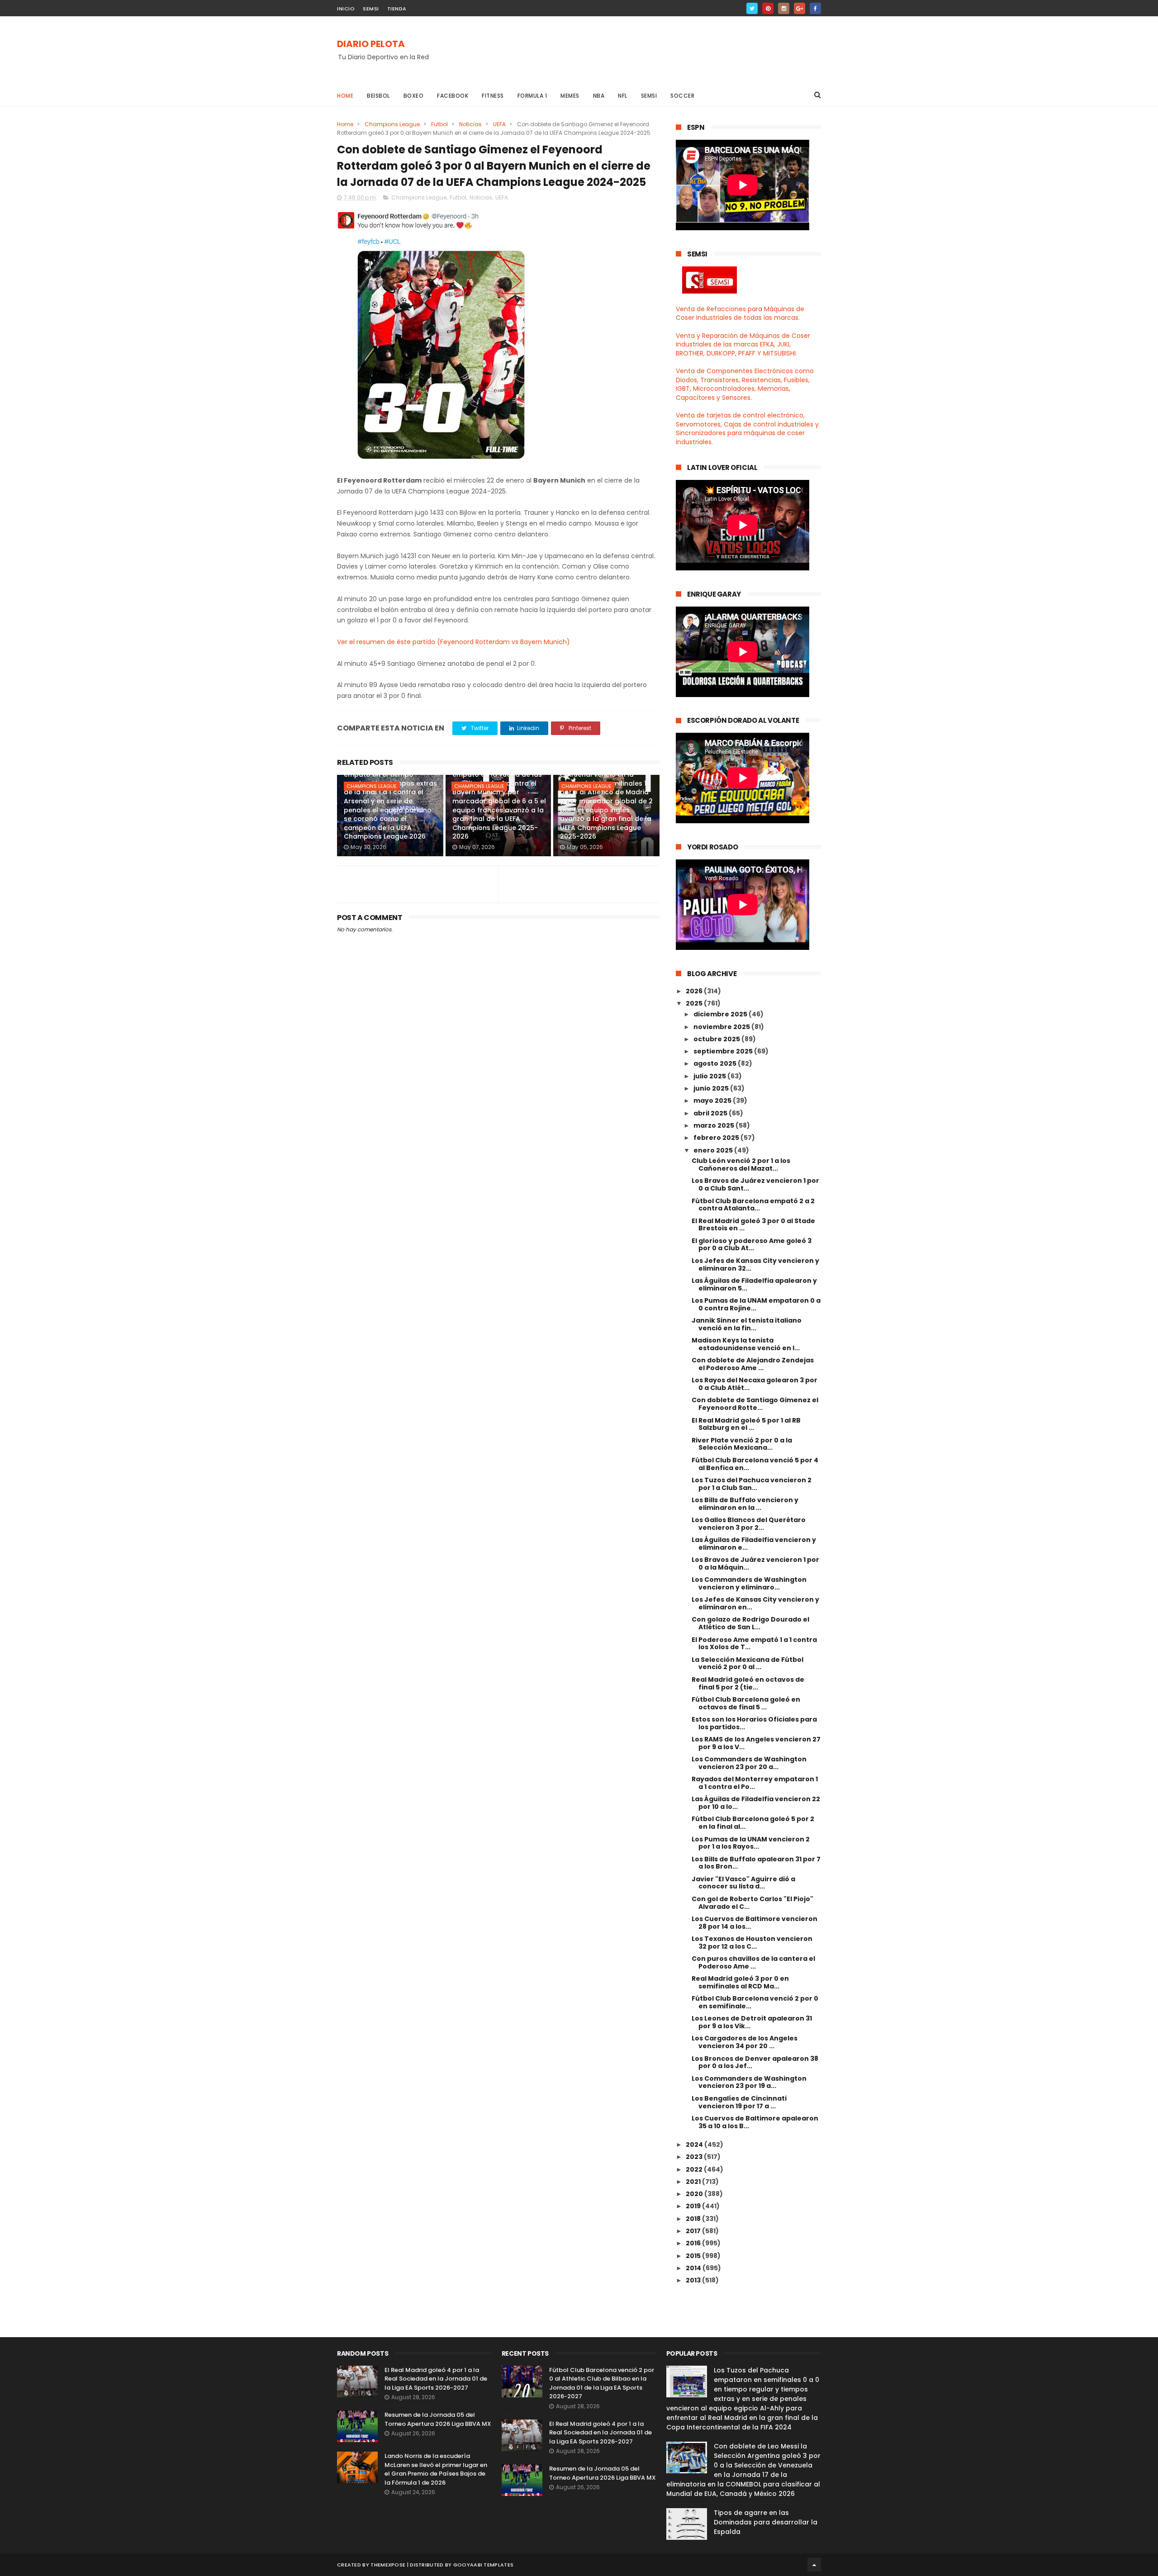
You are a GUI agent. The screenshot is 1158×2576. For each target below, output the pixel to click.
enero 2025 (714, 1150)
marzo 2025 (714, 1125)
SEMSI (371, 9)
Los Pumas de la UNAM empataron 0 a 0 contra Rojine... (756, 1304)
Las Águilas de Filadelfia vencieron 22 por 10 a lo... (756, 1803)
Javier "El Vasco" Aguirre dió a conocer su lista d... (743, 1883)
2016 (694, 2243)
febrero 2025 (717, 1138)
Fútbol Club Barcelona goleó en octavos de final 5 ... (746, 1703)
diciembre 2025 (721, 1014)
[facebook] (815, 8)
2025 (695, 1003)
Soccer (682, 96)
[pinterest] (768, 8)
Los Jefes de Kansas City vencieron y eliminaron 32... (755, 1264)
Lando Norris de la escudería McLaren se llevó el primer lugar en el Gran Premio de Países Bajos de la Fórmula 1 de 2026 (436, 2469)
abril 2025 (711, 1113)
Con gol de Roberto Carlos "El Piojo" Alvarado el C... (752, 1903)
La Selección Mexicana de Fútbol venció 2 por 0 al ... (747, 1663)
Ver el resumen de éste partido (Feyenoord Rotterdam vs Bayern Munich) (453, 642)
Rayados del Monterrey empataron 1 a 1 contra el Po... (755, 1783)
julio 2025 (710, 1076)
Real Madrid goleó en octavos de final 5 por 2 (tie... (748, 1683)
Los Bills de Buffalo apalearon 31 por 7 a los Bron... (756, 1863)
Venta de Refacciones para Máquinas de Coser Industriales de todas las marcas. (740, 313)
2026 (695, 991)
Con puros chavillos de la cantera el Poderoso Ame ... (753, 1962)
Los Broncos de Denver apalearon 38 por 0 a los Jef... (755, 2062)
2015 (694, 2256)
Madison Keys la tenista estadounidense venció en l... (746, 1344)
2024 (695, 2144)
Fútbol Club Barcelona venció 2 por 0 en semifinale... (755, 2002)
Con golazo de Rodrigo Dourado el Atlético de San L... (750, 1623)
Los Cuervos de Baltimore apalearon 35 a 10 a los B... (755, 2122)
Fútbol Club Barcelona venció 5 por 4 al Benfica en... (755, 1464)
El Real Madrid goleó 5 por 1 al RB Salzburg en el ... (746, 1424)
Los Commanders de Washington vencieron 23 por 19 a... (749, 2082)
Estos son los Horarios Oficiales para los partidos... (754, 1723)
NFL (623, 96)
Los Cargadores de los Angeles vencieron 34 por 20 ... (745, 2042)
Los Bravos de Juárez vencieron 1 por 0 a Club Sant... (755, 1184)
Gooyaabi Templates (483, 2565)
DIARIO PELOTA (371, 44)
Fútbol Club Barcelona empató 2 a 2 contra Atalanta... (753, 1205)
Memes (570, 96)
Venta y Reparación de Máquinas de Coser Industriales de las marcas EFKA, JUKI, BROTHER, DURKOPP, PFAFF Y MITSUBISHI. (743, 344)
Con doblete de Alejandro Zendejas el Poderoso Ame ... (753, 1364)
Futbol (439, 124)
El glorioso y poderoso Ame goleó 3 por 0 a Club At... (752, 1245)
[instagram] (784, 8)
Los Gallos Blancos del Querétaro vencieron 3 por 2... (749, 1524)
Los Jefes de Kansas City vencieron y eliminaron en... (755, 1603)
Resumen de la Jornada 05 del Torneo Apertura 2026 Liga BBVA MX (438, 2419)
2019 (694, 2206)
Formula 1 (532, 96)
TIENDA (397, 9)
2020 (695, 2194)
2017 (694, 2231)
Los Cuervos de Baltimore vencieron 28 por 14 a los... (755, 1923)
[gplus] (800, 8)
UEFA (499, 124)
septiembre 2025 (724, 1051)
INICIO (346, 9)
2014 (694, 2268)
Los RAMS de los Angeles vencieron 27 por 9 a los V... (756, 1743)
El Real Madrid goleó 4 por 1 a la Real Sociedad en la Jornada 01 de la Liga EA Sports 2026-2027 (436, 2379)
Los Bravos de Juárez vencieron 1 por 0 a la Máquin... (755, 1563)
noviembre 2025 (722, 1027)
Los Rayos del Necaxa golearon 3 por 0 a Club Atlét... (755, 1384)
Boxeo (414, 96)
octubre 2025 (717, 1039)
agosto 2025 (716, 1063)
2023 (695, 2157)
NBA (599, 96)
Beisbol (378, 96)
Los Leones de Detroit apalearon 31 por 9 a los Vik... (752, 2022)
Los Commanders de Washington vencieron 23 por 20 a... (749, 1763)
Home (345, 96)
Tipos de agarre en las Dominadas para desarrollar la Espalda (766, 2522)
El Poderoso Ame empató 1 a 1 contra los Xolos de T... (754, 1644)
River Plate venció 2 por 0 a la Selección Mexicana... (742, 1444)
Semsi (649, 96)
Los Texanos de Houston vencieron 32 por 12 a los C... (752, 1943)
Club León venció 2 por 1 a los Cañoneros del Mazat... (741, 1165)
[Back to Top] (814, 2565)
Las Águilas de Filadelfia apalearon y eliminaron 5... (754, 1284)
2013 (694, 2280)
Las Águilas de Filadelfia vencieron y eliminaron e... (754, 1544)
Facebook (453, 96)
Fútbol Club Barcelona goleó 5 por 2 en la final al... (753, 1823)
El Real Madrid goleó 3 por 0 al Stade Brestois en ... (753, 1225)
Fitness (493, 96)
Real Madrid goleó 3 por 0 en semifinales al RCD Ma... (740, 1982)
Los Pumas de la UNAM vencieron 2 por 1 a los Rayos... (751, 1843)
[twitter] (752, 8)
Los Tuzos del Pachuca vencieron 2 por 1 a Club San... (752, 1484)
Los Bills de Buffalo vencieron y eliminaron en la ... (745, 1504)
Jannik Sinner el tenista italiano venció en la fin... (747, 1324)
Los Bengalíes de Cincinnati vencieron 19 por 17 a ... (739, 2102)
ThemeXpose (388, 2565)
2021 (694, 2182)
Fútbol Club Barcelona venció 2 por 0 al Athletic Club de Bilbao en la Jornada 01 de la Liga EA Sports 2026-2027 (602, 2383)
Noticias (470, 124)
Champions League (392, 124)
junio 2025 (712, 1088)
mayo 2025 (713, 1101)
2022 (695, 2169)
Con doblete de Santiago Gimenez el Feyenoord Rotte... (755, 1404)
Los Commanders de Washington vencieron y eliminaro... (749, 1583)
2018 (694, 2219)
